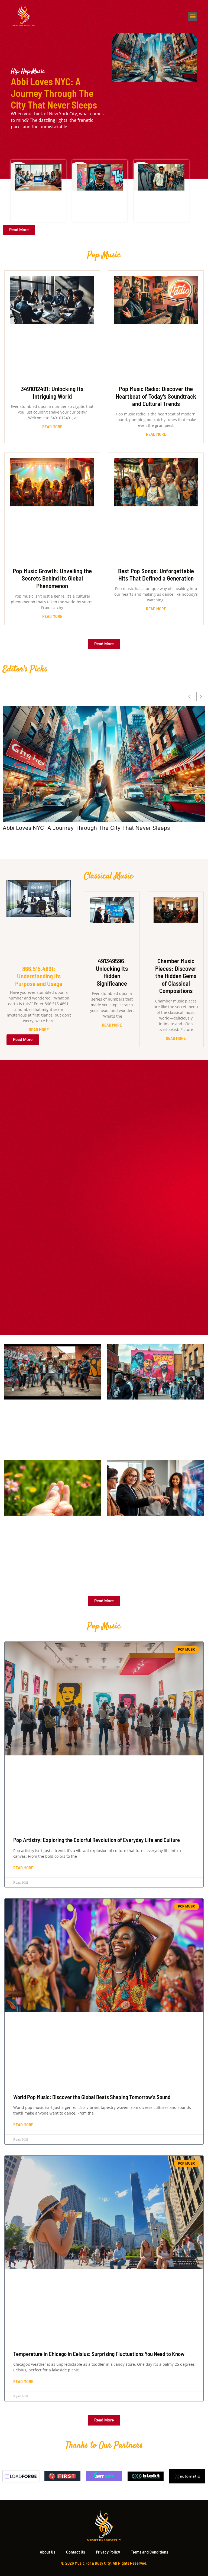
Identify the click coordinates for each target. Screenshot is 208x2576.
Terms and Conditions (149, 2552)
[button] (193, 16)
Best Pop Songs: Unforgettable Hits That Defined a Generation (156, 575)
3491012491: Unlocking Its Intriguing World (52, 392)
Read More (52, 426)
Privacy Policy (108, 2552)
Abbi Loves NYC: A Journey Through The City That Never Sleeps (54, 93)
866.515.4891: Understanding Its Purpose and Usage (39, 976)
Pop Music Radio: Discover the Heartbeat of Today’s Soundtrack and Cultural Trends (156, 396)
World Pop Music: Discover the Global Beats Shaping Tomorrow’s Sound (92, 2097)
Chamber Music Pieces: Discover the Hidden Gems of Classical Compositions (176, 976)
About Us (48, 2552)
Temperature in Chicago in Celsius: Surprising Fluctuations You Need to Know (99, 2354)
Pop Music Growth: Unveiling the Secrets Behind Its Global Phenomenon (52, 578)
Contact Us (76, 2552)
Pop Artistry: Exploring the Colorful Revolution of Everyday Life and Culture (97, 1840)
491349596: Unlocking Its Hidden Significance (112, 972)
